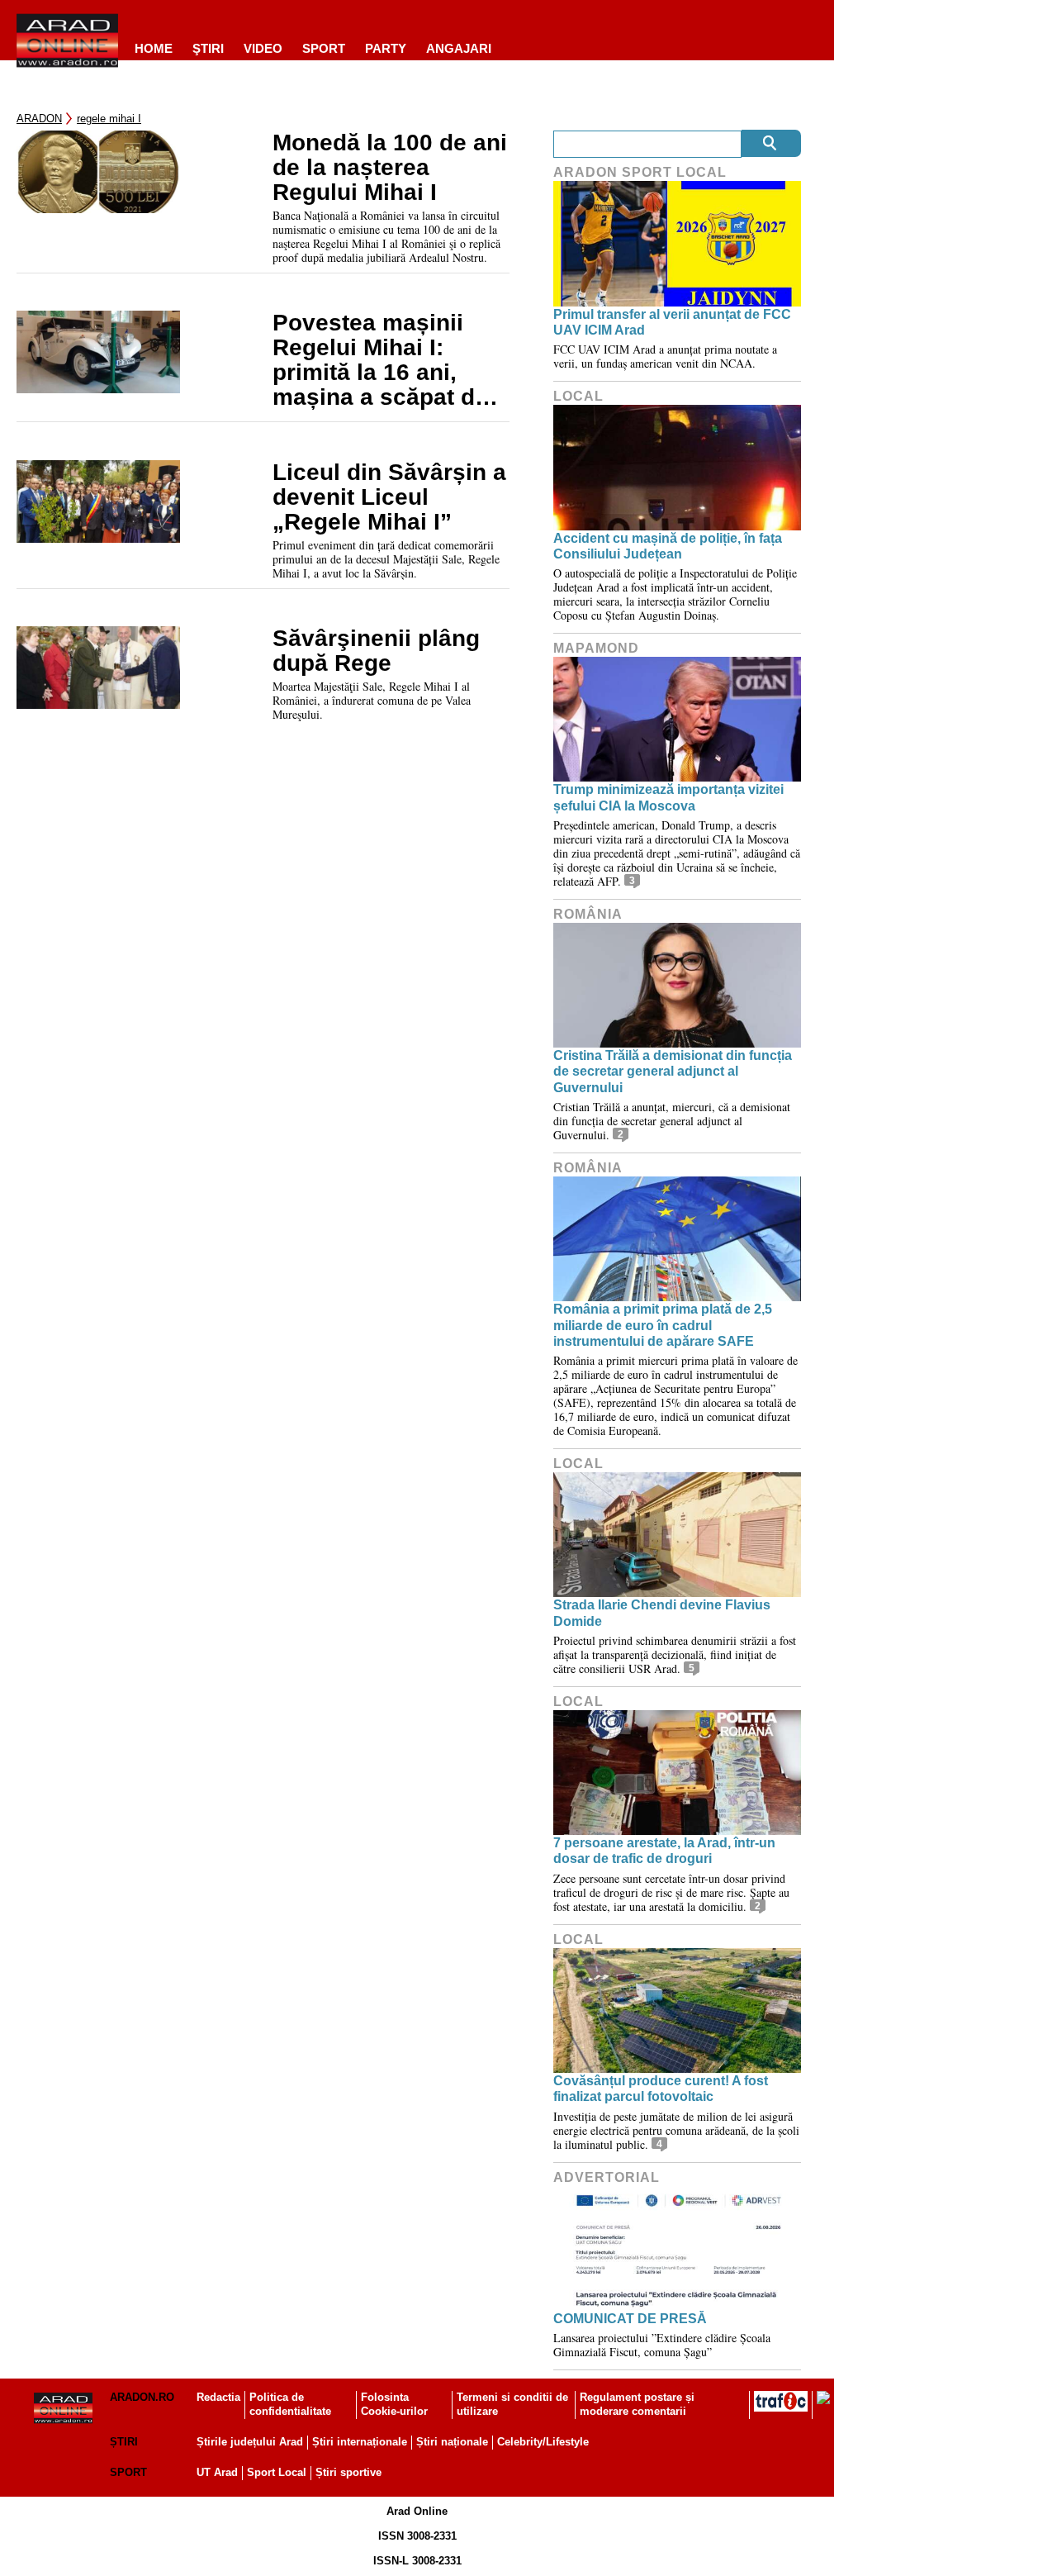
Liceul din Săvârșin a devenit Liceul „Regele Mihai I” (389, 497)
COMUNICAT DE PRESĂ (630, 2319)
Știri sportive (348, 2472)
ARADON (39, 119)
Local (578, 396)
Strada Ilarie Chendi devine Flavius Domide (662, 1613)
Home (154, 48)
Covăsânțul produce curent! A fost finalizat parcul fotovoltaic (661, 2089)
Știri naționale (452, 2442)
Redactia (218, 2397)
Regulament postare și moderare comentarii (637, 2404)
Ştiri (208, 48)
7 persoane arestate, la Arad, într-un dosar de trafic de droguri (664, 1851)
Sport (324, 48)
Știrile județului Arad (250, 2442)
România (588, 914)
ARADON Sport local (640, 172)
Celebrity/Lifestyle (543, 2442)
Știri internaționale (360, 2442)
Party (386, 48)
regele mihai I (109, 119)
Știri (124, 2442)
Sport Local (277, 2472)
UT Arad (217, 2472)
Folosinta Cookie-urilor (394, 2404)
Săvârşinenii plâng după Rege (376, 651)
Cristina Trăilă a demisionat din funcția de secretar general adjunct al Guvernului (673, 1071)
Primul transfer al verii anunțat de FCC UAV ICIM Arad (672, 322)
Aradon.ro (142, 2397)
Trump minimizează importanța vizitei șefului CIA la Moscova (668, 797)
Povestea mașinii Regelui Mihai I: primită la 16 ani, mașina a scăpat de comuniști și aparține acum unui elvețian (389, 360)
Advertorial (607, 2177)
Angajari (459, 48)
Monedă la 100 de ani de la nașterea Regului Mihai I (390, 168)
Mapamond (596, 648)
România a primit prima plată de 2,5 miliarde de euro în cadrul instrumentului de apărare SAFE (663, 1325)
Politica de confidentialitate (290, 2404)
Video (263, 48)
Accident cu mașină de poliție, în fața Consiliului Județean (668, 546)
